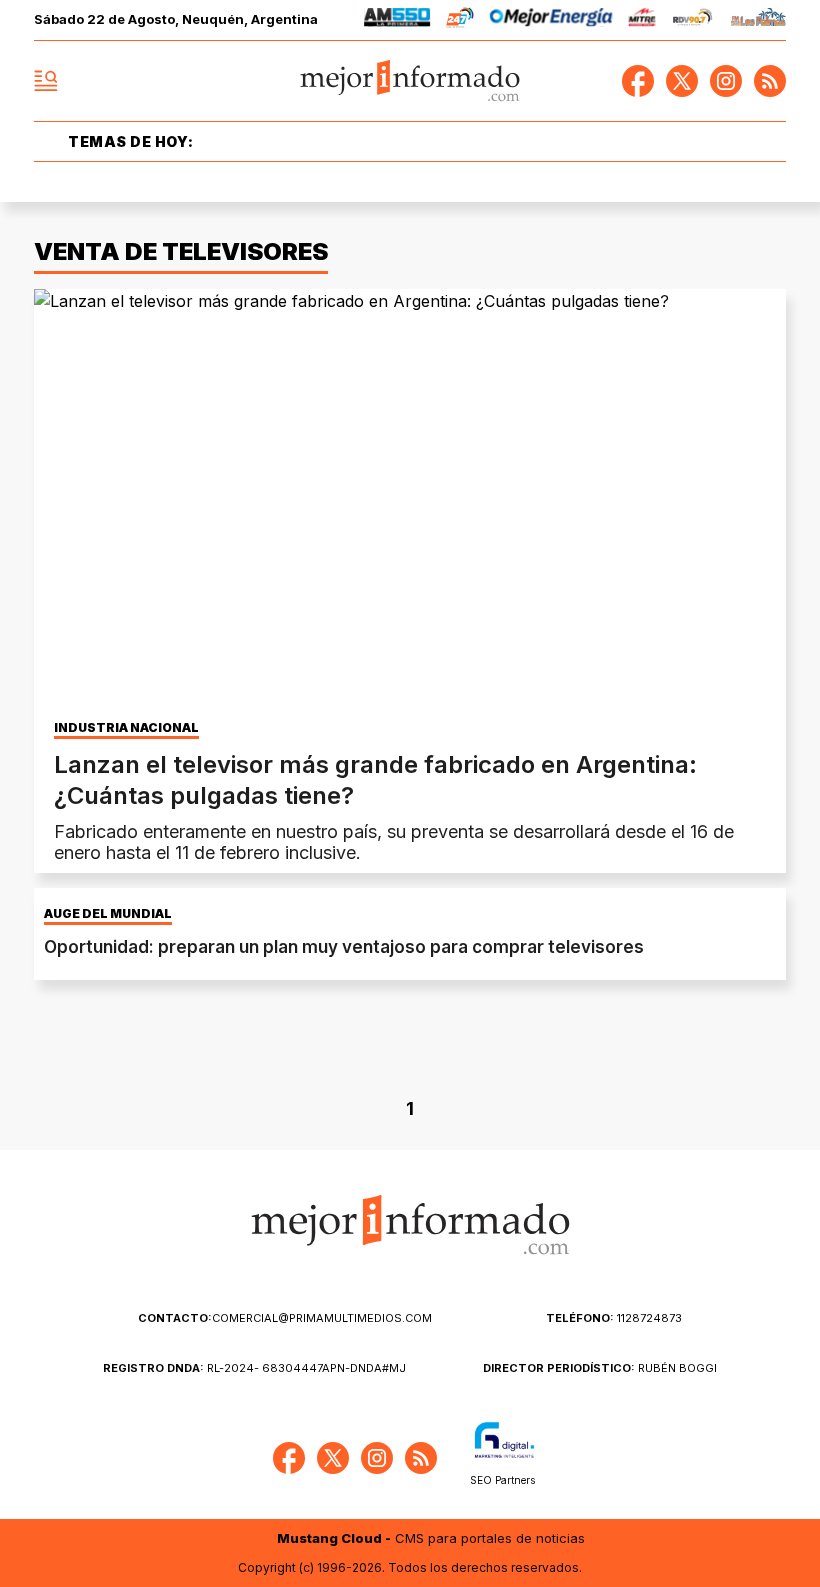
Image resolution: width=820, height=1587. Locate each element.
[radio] (397, 20)
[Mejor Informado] (410, 81)
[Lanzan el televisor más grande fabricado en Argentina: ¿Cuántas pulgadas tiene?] (410, 500)
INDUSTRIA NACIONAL (126, 728)
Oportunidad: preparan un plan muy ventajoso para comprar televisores (344, 947)
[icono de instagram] (726, 81)
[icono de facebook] (638, 81)
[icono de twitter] (682, 81)
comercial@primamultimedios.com (285, 1318)
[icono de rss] (770, 81)
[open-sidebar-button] (46, 81)
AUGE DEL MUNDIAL (108, 914)
